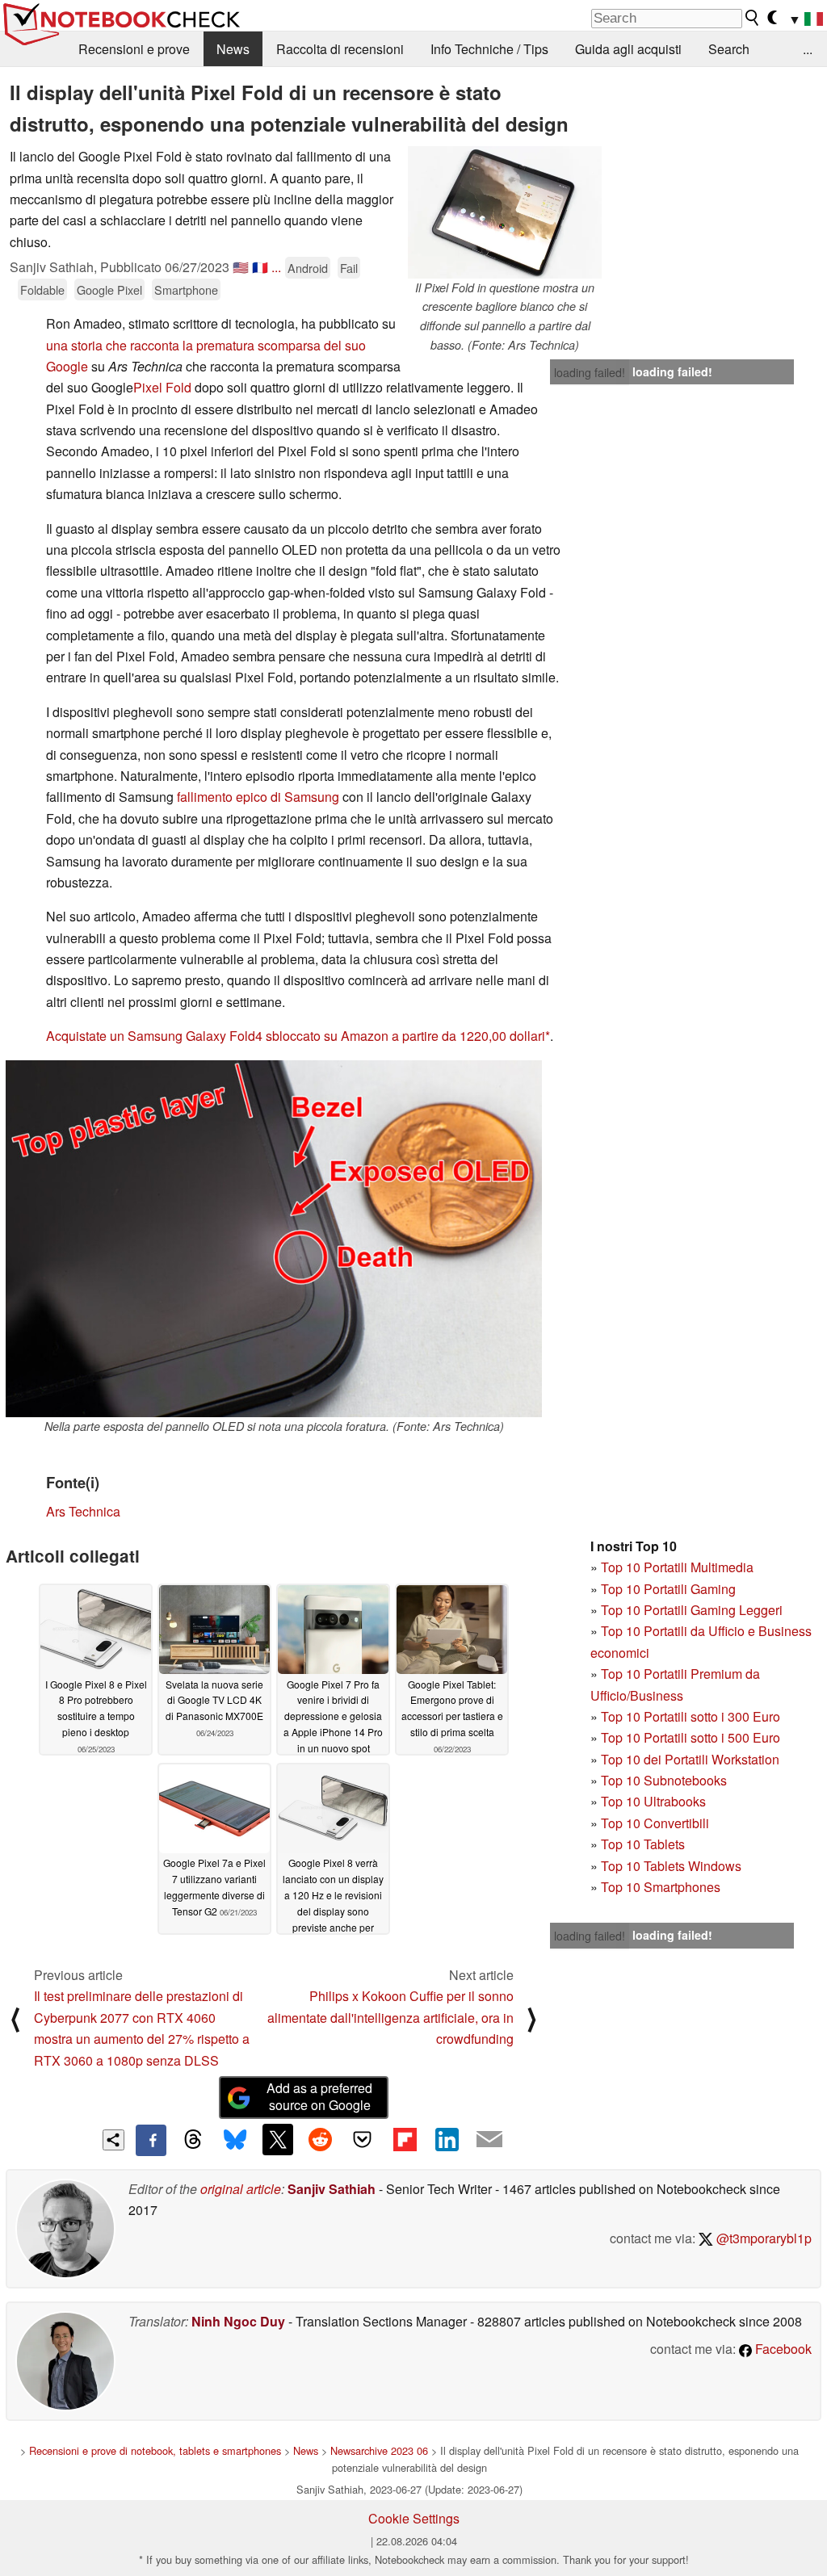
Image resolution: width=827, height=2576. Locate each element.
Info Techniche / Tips (489, 49)
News (233, 49)
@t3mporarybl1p (762, 2238)
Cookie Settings (414, 2518)
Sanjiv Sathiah (332, 2189)
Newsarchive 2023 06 (379, 2450)
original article (241, 2189)
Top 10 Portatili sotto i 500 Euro (691, 1737)
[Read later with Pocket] (363, 2139)
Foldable (42, 289)
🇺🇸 (241, 267)
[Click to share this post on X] (278, 2139)
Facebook (782, 2349)
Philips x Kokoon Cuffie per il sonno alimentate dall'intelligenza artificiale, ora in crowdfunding (390, 2017)
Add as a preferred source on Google (319, 2096)
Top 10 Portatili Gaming (668, 1589)
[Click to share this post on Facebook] (151, 2140)
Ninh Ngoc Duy (238, 2321)
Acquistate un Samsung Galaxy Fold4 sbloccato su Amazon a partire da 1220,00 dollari (296, 1036)
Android (308, 268)
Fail (349, 268)
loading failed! (590, 372)
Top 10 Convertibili (655, 1823)
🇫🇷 (260, 267)
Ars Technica (83, 1511)
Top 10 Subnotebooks (664, 1780)
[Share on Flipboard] (405, 2139)
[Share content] (113, 2140)
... (808, 49)
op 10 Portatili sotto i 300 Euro (694, 1716)
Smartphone (186, 289)
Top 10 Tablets (643, 1844)
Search (729, 49)
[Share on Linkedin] (447, 2139)
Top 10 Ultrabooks (653, 1801)
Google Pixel (109, 289)
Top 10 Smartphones (661, 1887)
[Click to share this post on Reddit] (320, 2139)
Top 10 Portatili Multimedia (677, 1567)
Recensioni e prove (134, 49)
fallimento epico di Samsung (258, 797)
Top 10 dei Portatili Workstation (690, 1759)
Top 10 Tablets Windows (671, 1866)
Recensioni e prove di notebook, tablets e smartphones (155, 2450)
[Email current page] (489, 2140)
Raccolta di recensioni (340, 49)
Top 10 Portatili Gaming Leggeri (692, 1610)
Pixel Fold (164, 387)
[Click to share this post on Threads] (193, 2140)
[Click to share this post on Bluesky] (235, 2140)
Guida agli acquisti (628, 49)
